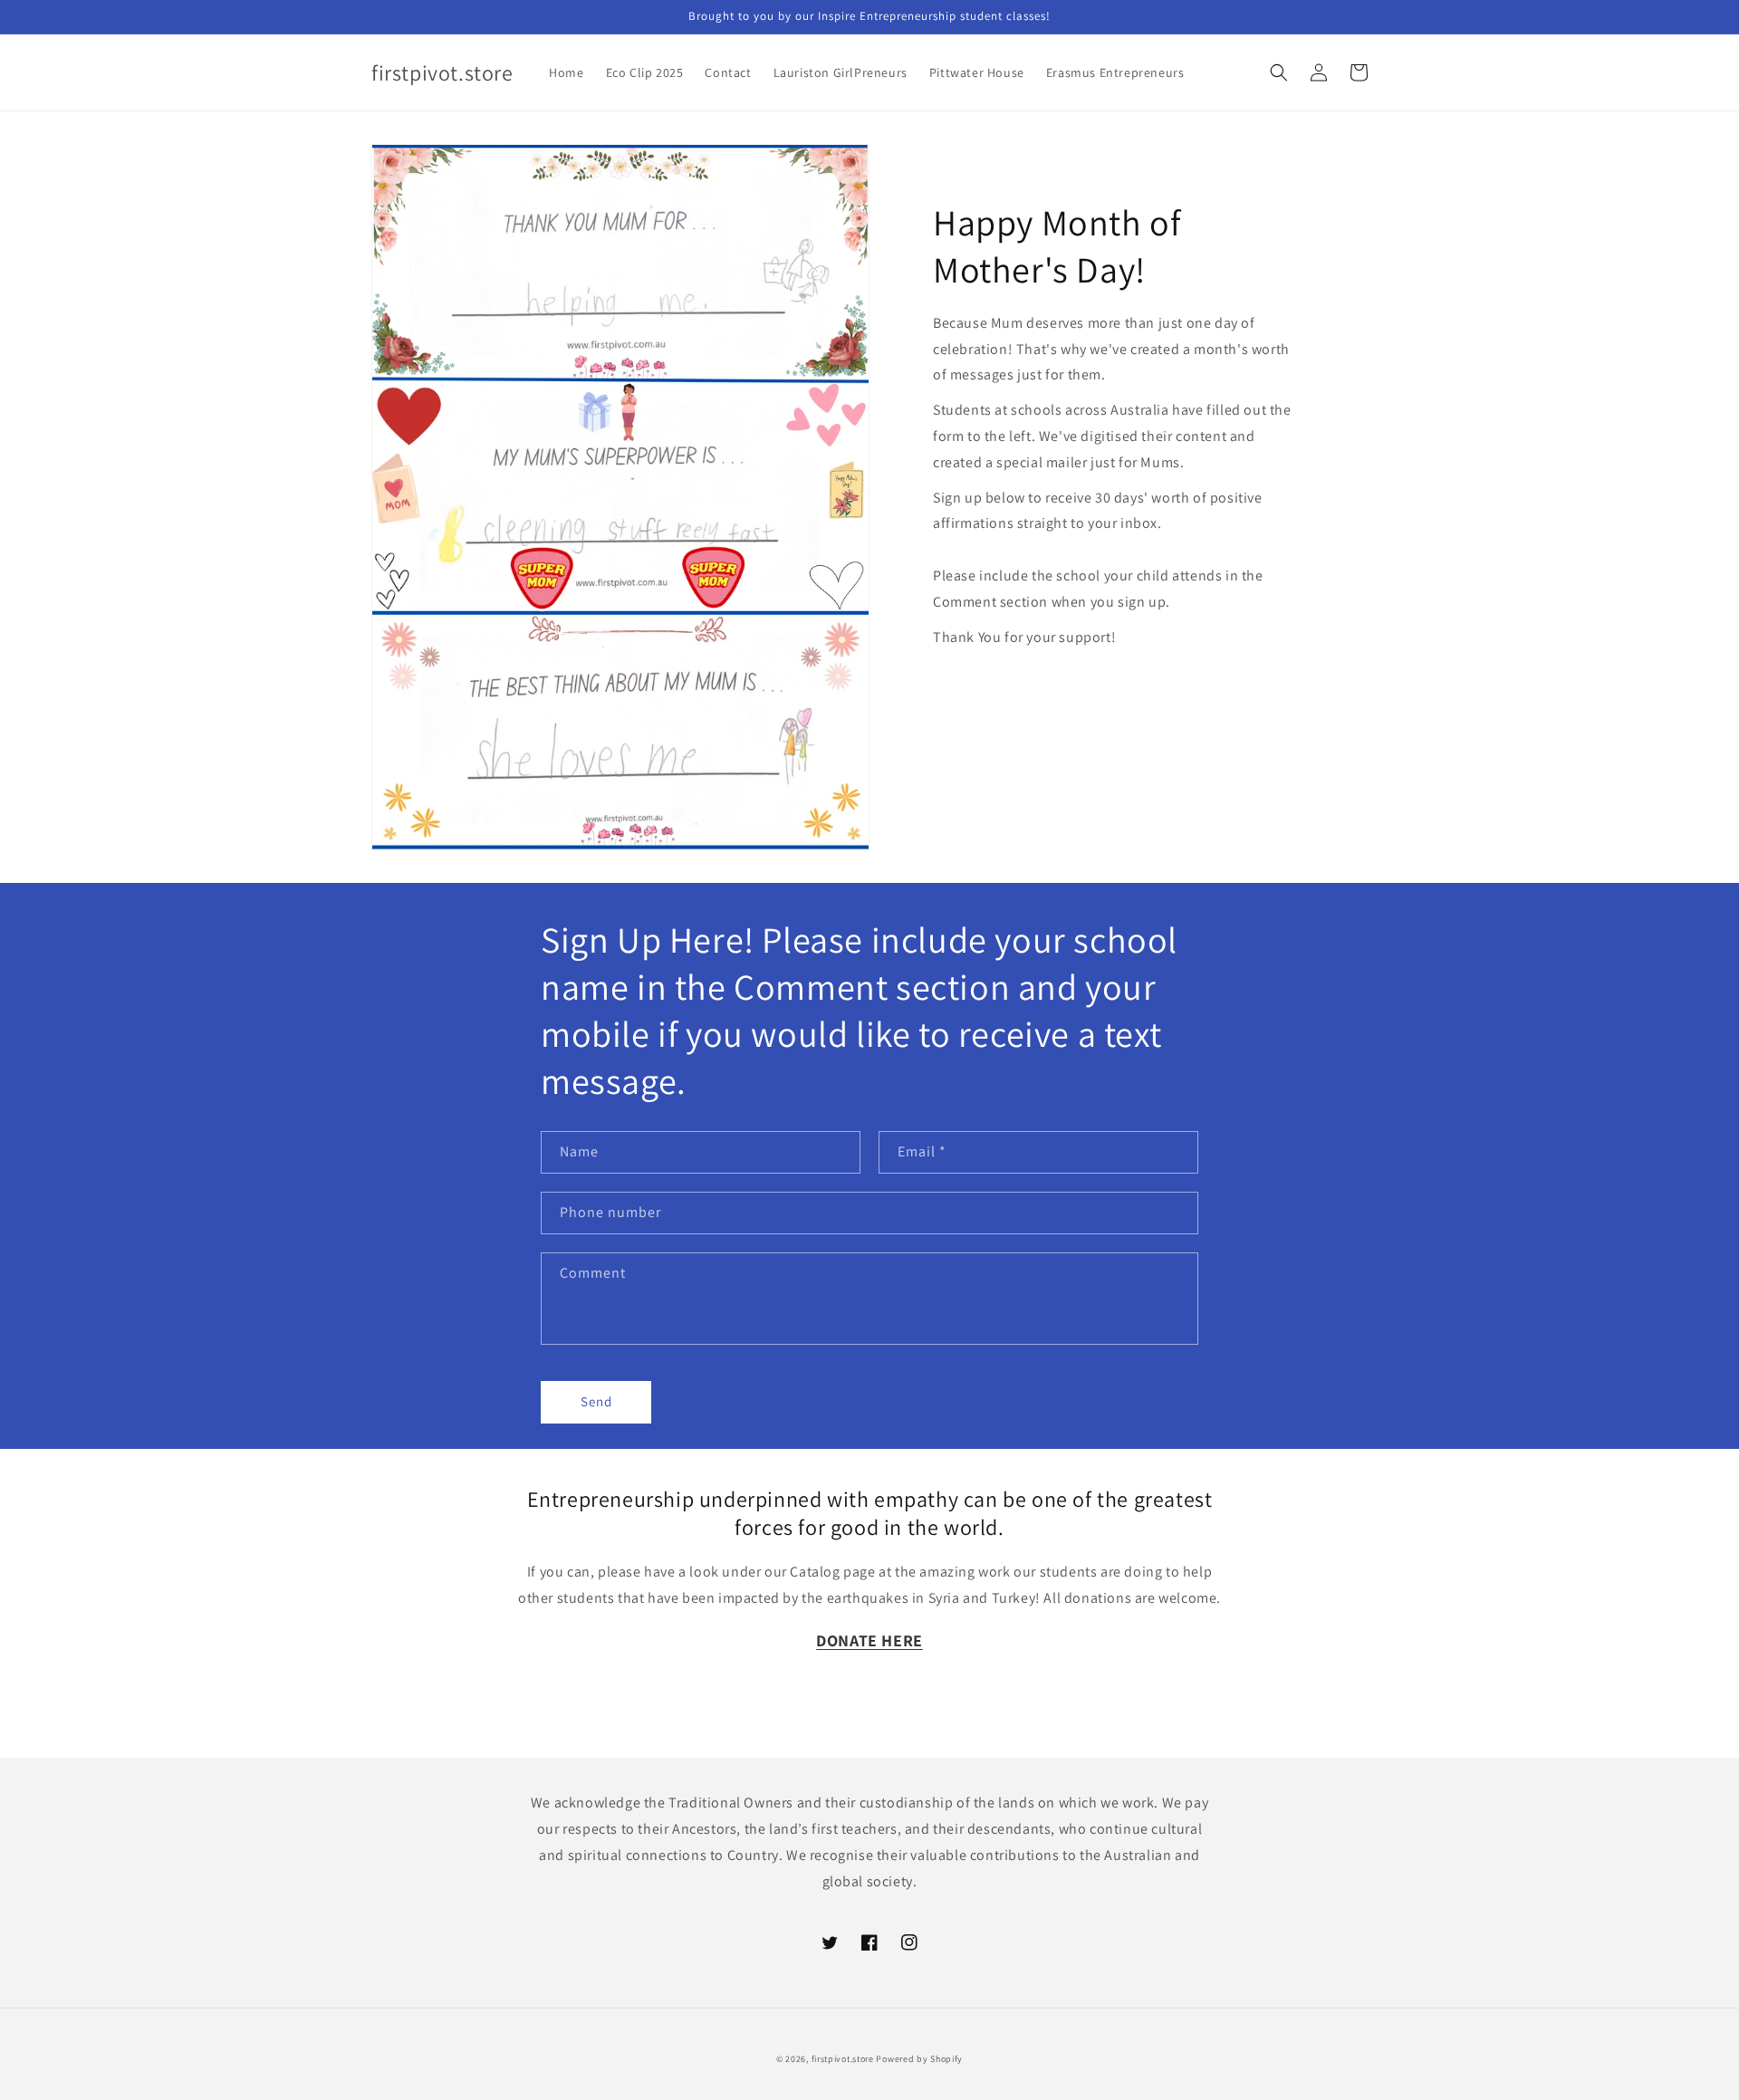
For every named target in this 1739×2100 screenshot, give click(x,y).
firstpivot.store (843, 2059)
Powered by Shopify (919, 2059)
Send (596, 1401)
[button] (1279, 72)
